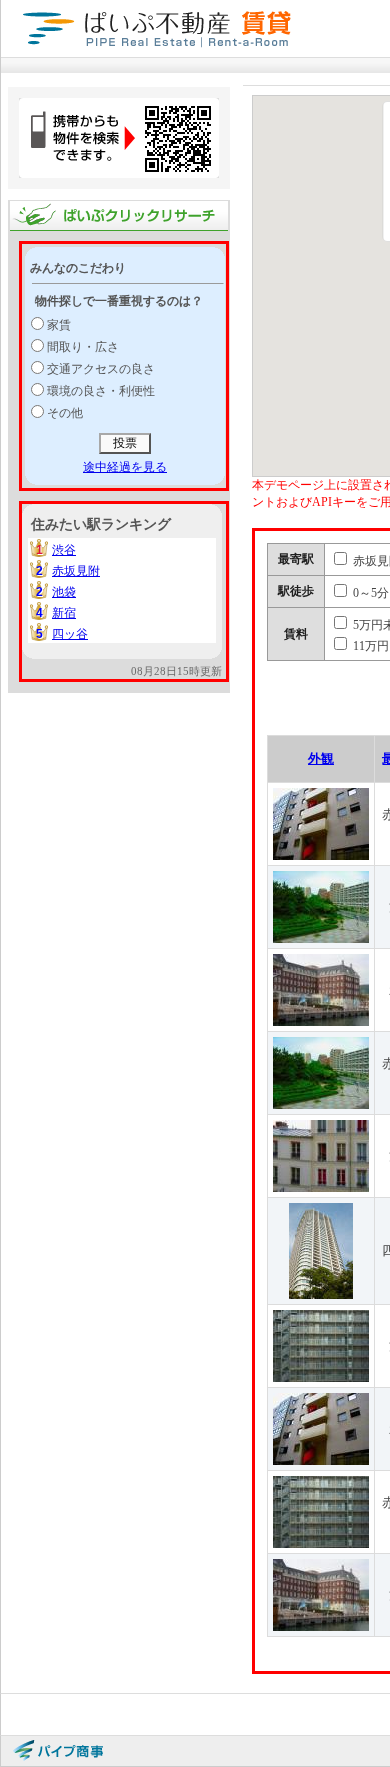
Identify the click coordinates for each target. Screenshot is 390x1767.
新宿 (64, 613)
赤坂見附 (76, 571)
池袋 (64, 592)
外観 (321, 758)
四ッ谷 (70, 634)
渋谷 (64, 550)
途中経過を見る (125, 467)
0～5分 (369, 593)
